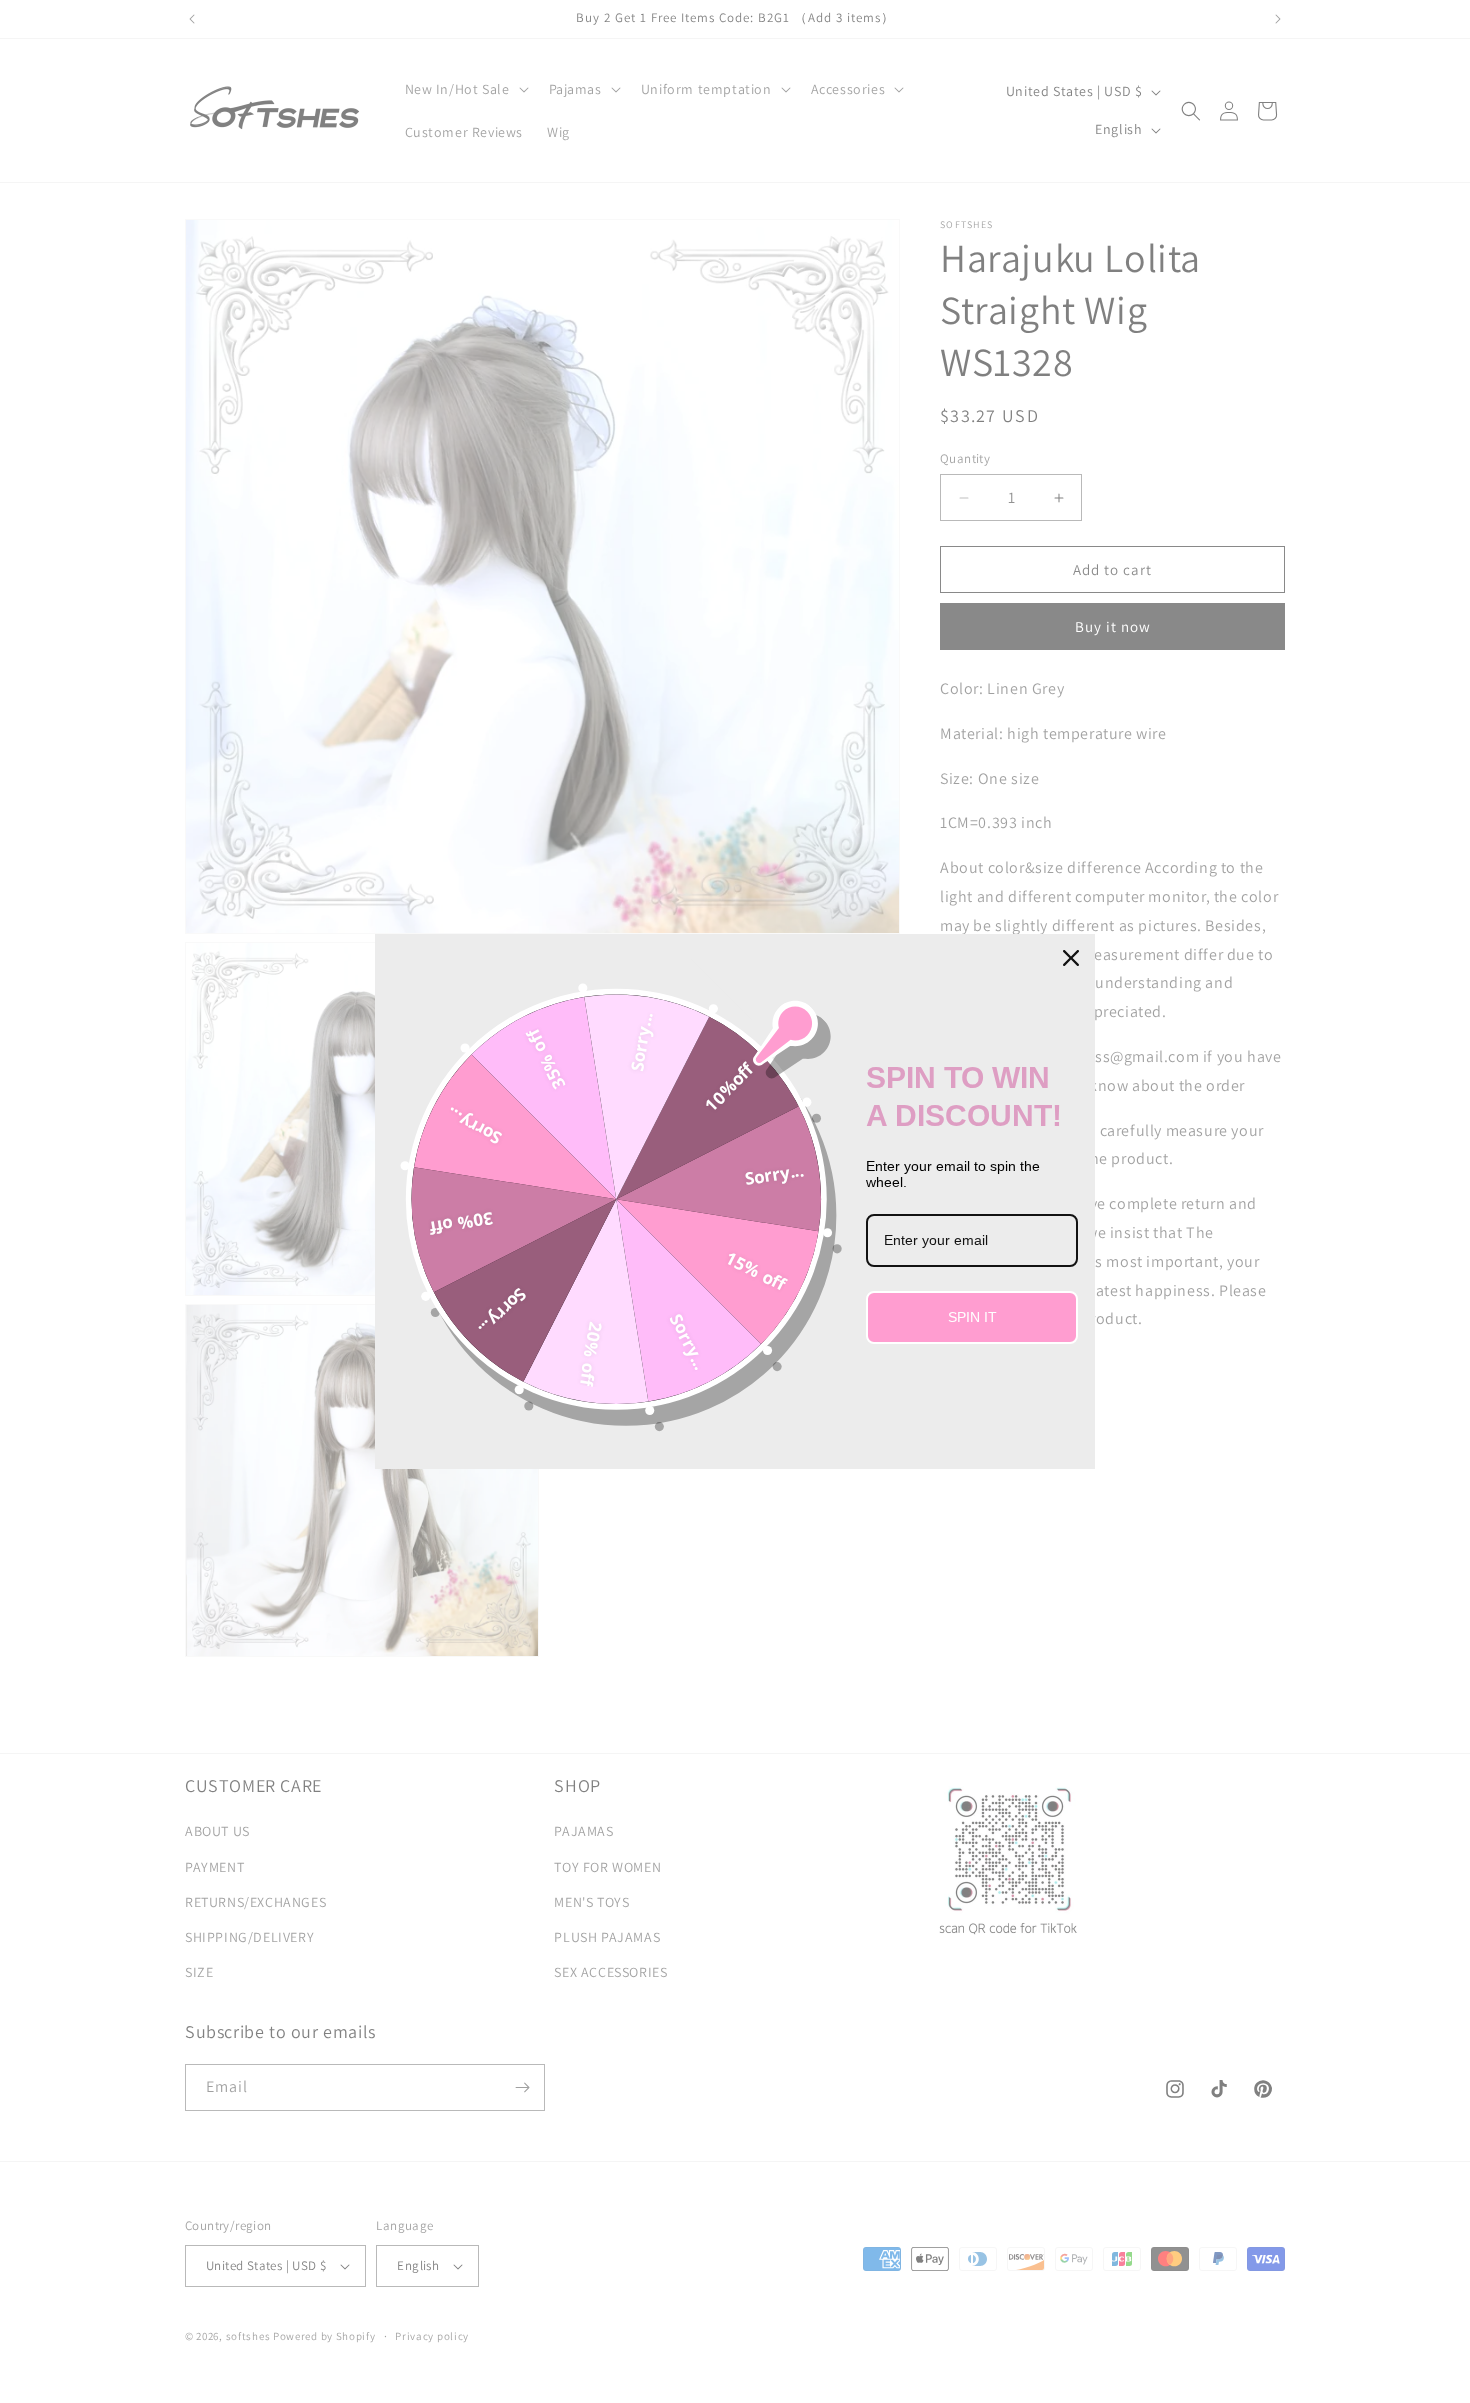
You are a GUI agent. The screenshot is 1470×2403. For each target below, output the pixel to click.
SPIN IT (972, 1317)
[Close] (1071, 958)
